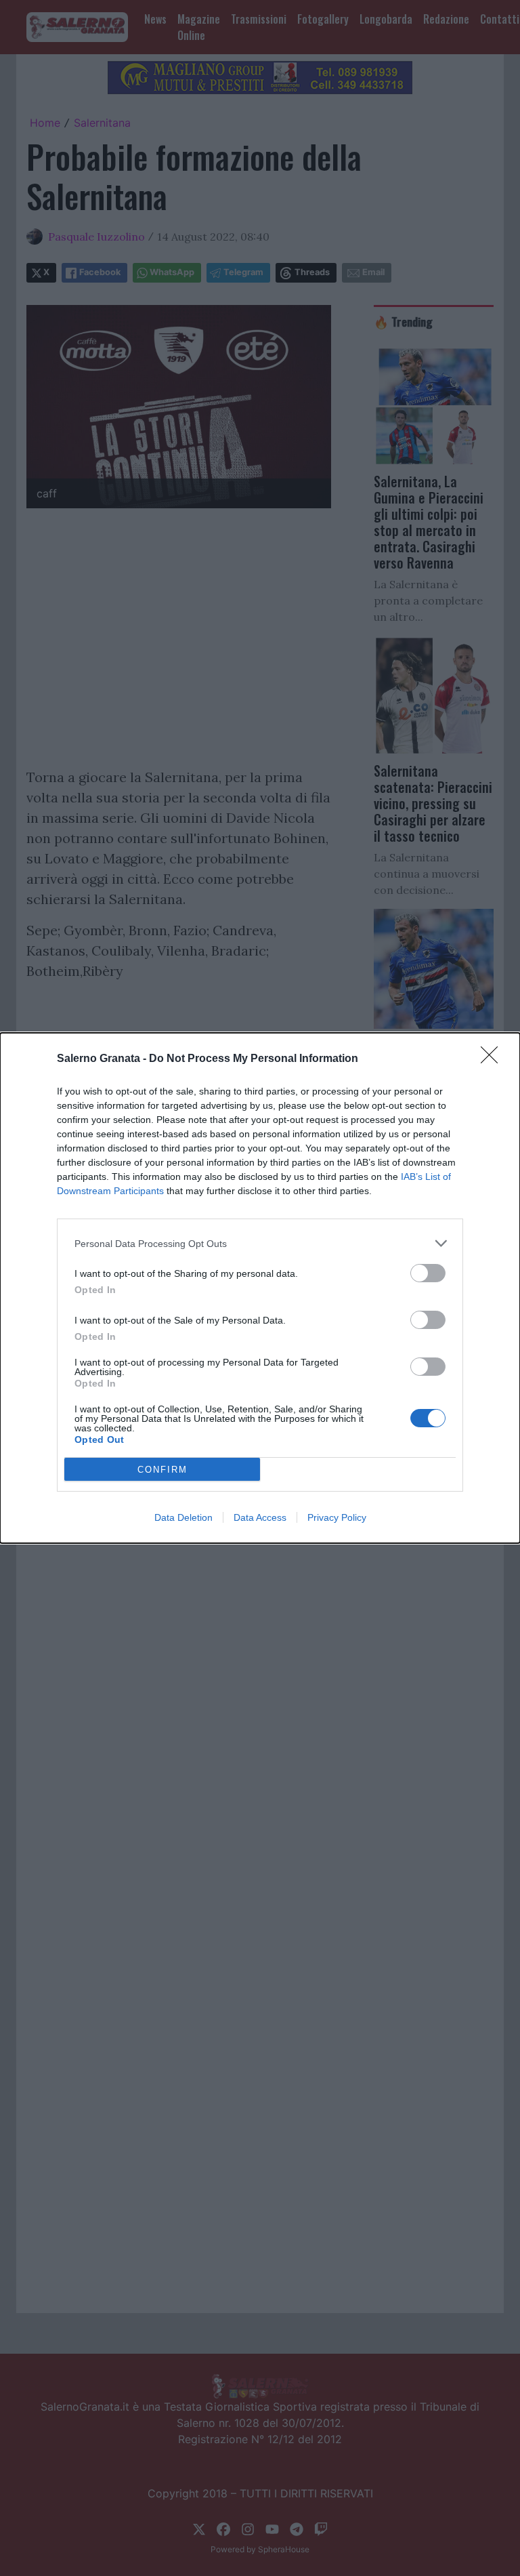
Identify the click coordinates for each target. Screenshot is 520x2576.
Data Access (260, 1517)
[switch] (428, 1273)
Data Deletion (183, 1517)
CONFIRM (162, 1470)
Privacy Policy (337, 1517)
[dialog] (260, 1288)
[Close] (494, 1059)
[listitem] (260, 1243)
